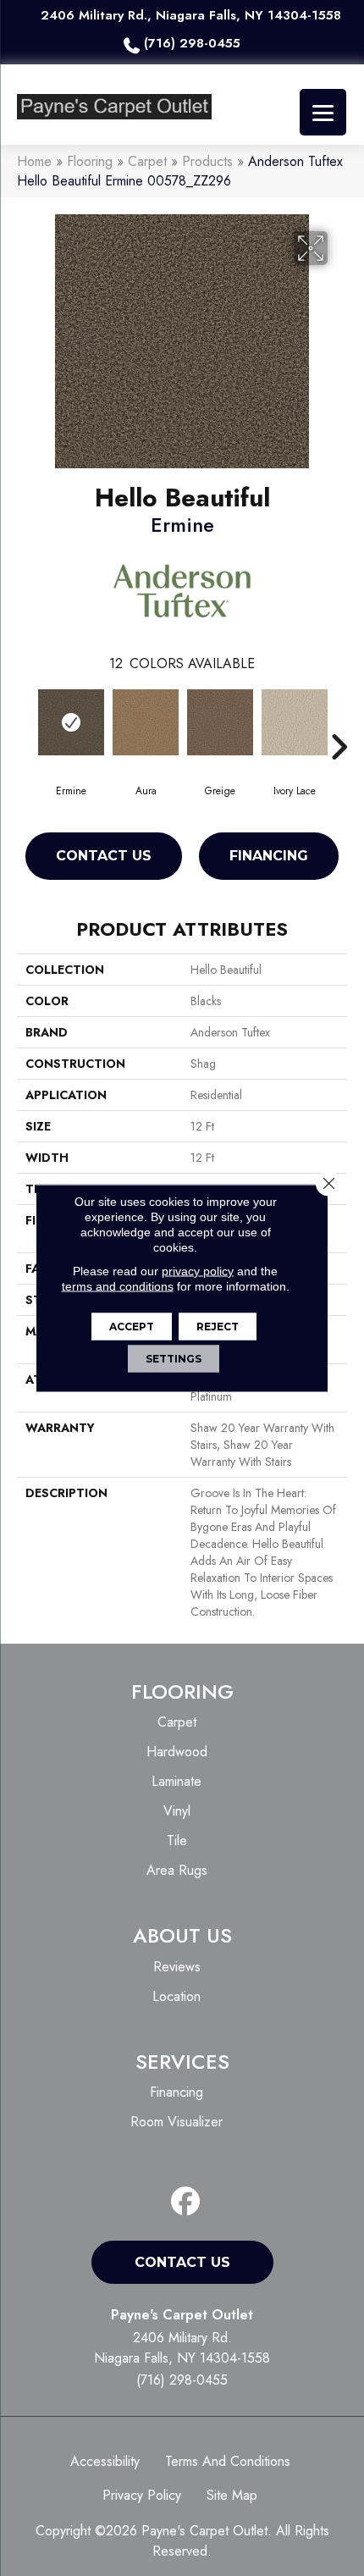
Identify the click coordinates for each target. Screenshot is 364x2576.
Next (339, 721)
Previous (25, 721)
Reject (218, 1327)
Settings (174, 1359)
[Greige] (220, 722)
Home (34, 161)
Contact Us (104, 856)
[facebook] (186, 2202)
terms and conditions (118, 1286)
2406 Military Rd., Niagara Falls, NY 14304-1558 (191, 15)
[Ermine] (71, 722)
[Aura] (146, 722)
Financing (269, 856)
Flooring (90, 161)
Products (207, 161)
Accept (132, 1327)
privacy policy (198, 1271)
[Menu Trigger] (323, 112)
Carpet (147, 161)
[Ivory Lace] (295, 722)
